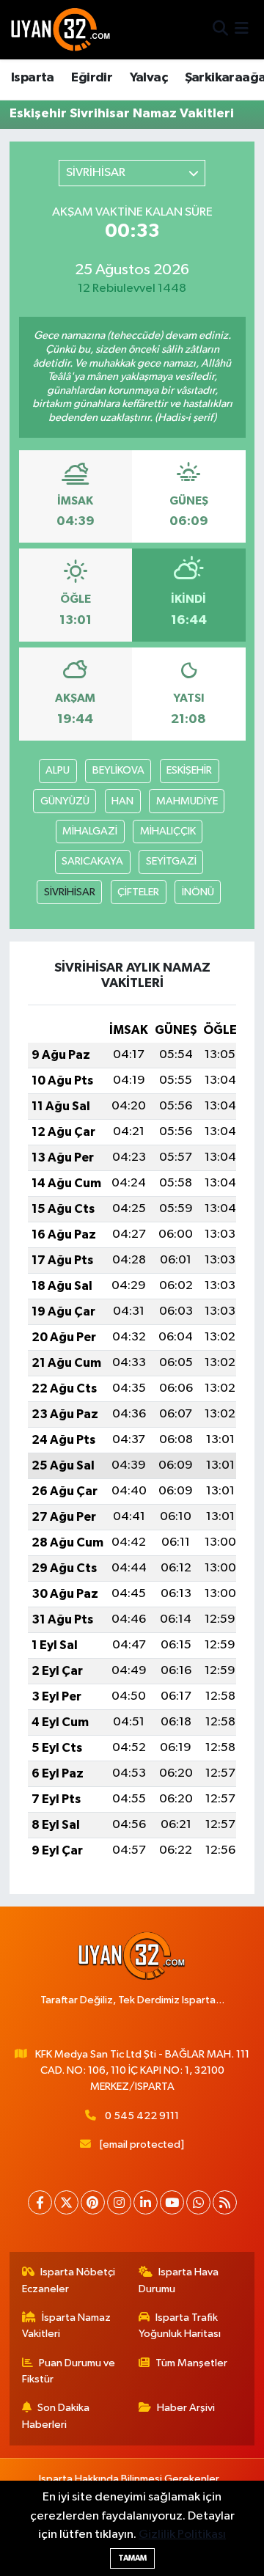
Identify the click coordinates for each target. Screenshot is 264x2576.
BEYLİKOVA (118, 770)
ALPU (58, 770)
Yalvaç (148, 78)
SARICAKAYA (92, 861)
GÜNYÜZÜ (65, 801)
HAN (122, 801)
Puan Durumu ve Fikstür (69, 2371)
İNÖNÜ (198, 892)
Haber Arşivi (186, 2408)
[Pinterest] (93, 2202)
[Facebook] (40, 2202)
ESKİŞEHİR (189, 770)
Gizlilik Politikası (182, 2535)
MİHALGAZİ (90, 831)
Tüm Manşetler (191, 2363)
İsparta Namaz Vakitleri (67, 2326)
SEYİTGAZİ (171, 861)
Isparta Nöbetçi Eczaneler (69, 2280)
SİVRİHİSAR (70, 892)
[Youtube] (172, 2202)
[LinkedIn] (146, 2202)
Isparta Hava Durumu (179, 2280)
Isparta (33, 78)
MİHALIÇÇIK (168, 831)
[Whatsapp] (198, 2202)
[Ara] (220, 30)
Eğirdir (92, 78)
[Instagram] (119, 2202)
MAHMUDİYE (187, 801)
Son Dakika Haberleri (56, 2416)
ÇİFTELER (138, 892)
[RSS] (225, 2202)
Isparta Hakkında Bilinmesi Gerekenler (129, 2479)
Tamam (132, 2558)
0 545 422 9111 (142, 2116)
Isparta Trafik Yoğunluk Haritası (180, 2326)
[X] (66, 2202)
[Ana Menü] (242, 30)
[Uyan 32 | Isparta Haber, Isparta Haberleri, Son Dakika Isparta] (61, 29)
